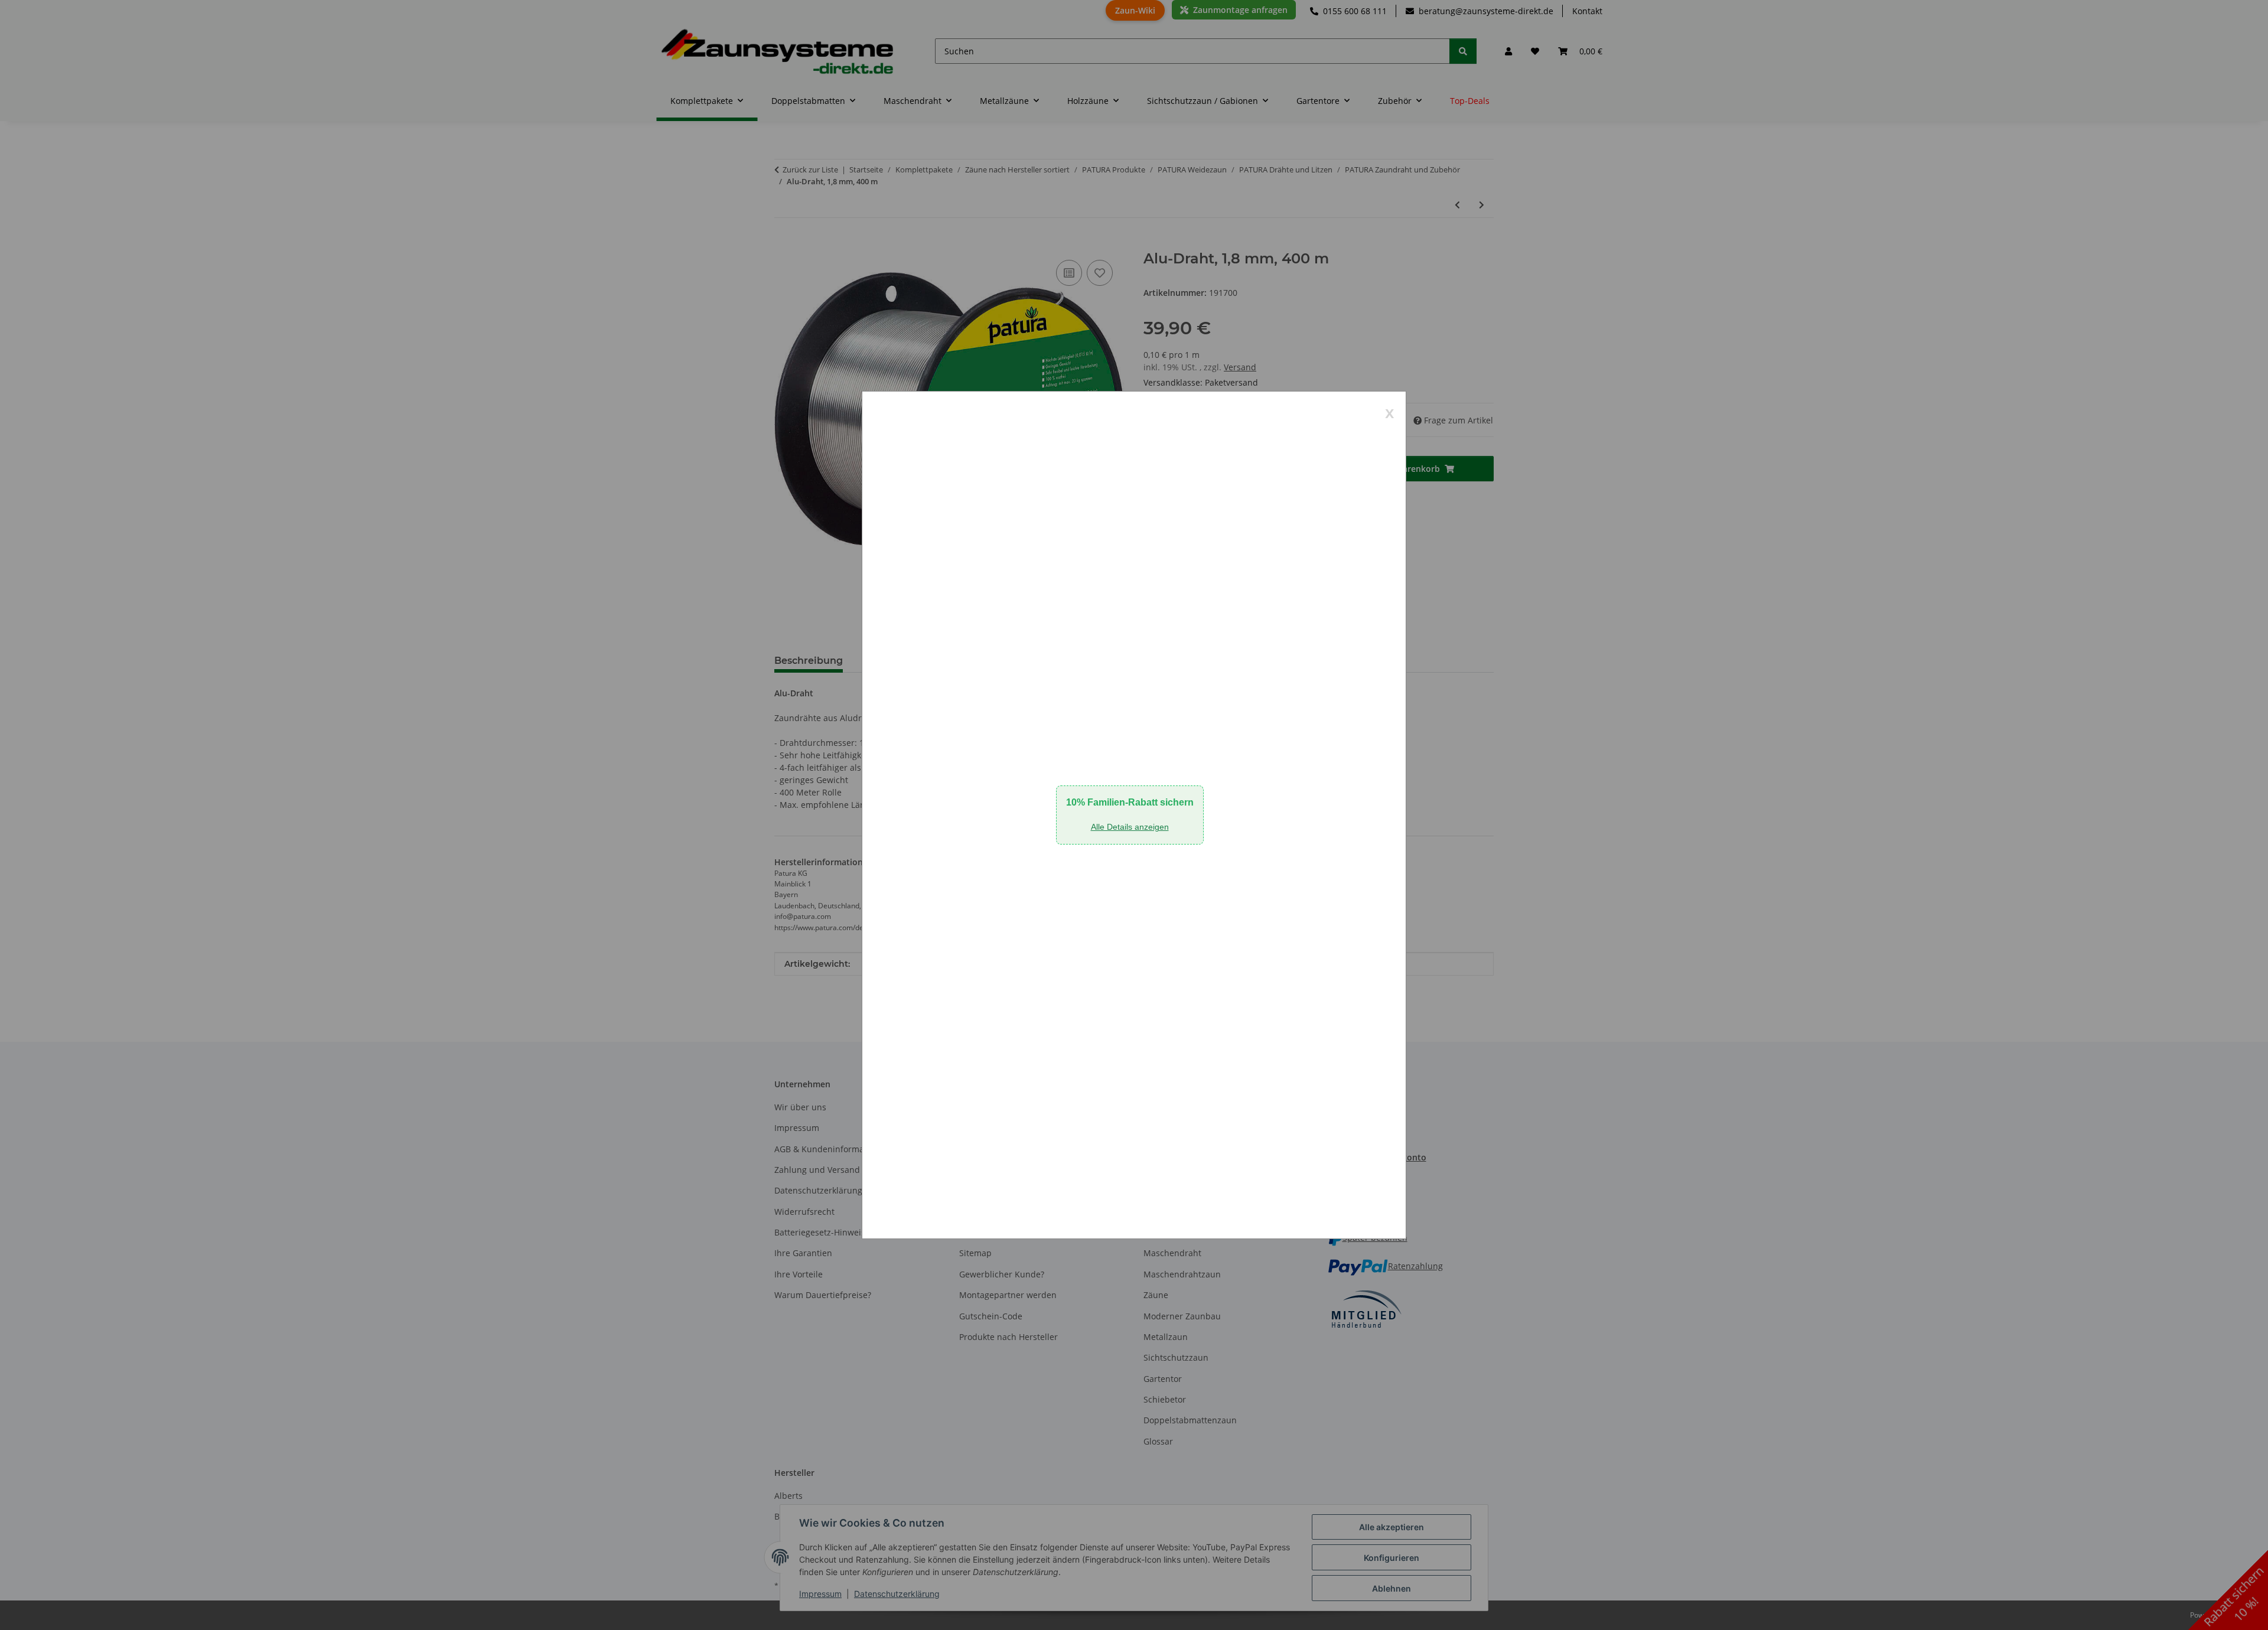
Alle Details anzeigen (1130, 827)
